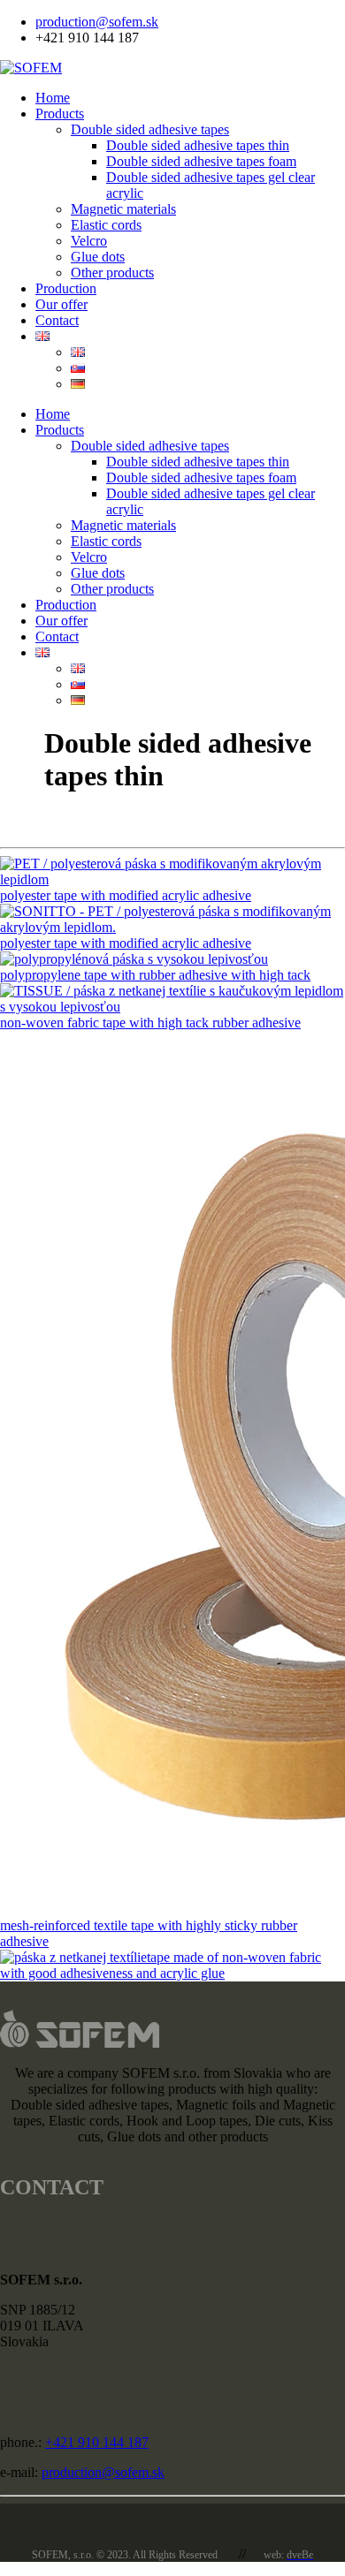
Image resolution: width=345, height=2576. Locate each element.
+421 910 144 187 (97, 2442)
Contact (57, 320)
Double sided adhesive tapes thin (198, 145)
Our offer (61, 304)
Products (60, 114)
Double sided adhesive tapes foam (201, 161)
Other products (112, 273)
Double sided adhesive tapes (150, 129)
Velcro (89, 241)
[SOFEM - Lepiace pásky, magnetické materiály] (31, 68)
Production (66, 288)
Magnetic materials (123, 209)
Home (53, 98)
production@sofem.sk (97, 22)
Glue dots (98, 257)
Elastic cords (106, 225)
